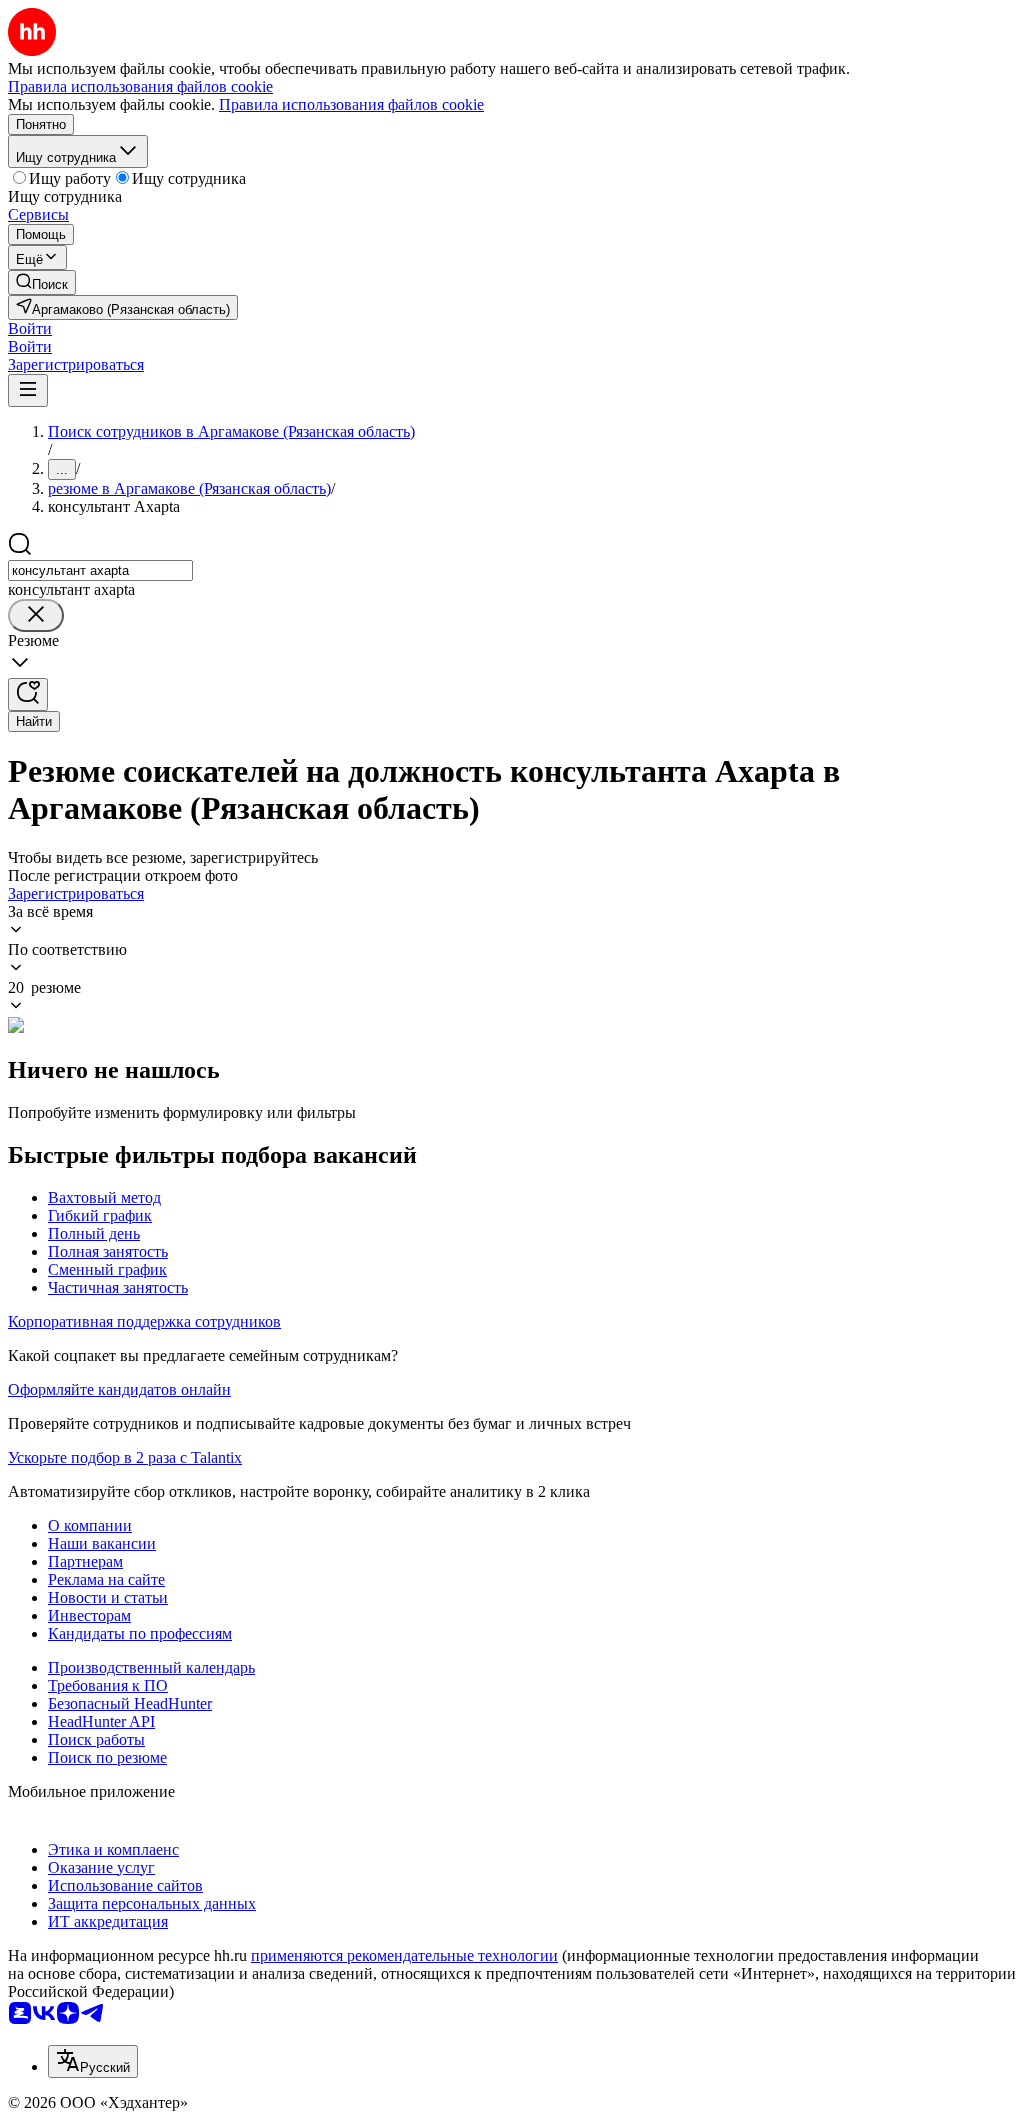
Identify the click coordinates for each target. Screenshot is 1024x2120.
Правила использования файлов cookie (351, 104)
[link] (42, 282)
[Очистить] (36, 615)
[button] (30, 328)
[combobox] (100, 570)
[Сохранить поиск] (28, 694)
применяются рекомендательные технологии (404, 1955)
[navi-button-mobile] (28, 390)
